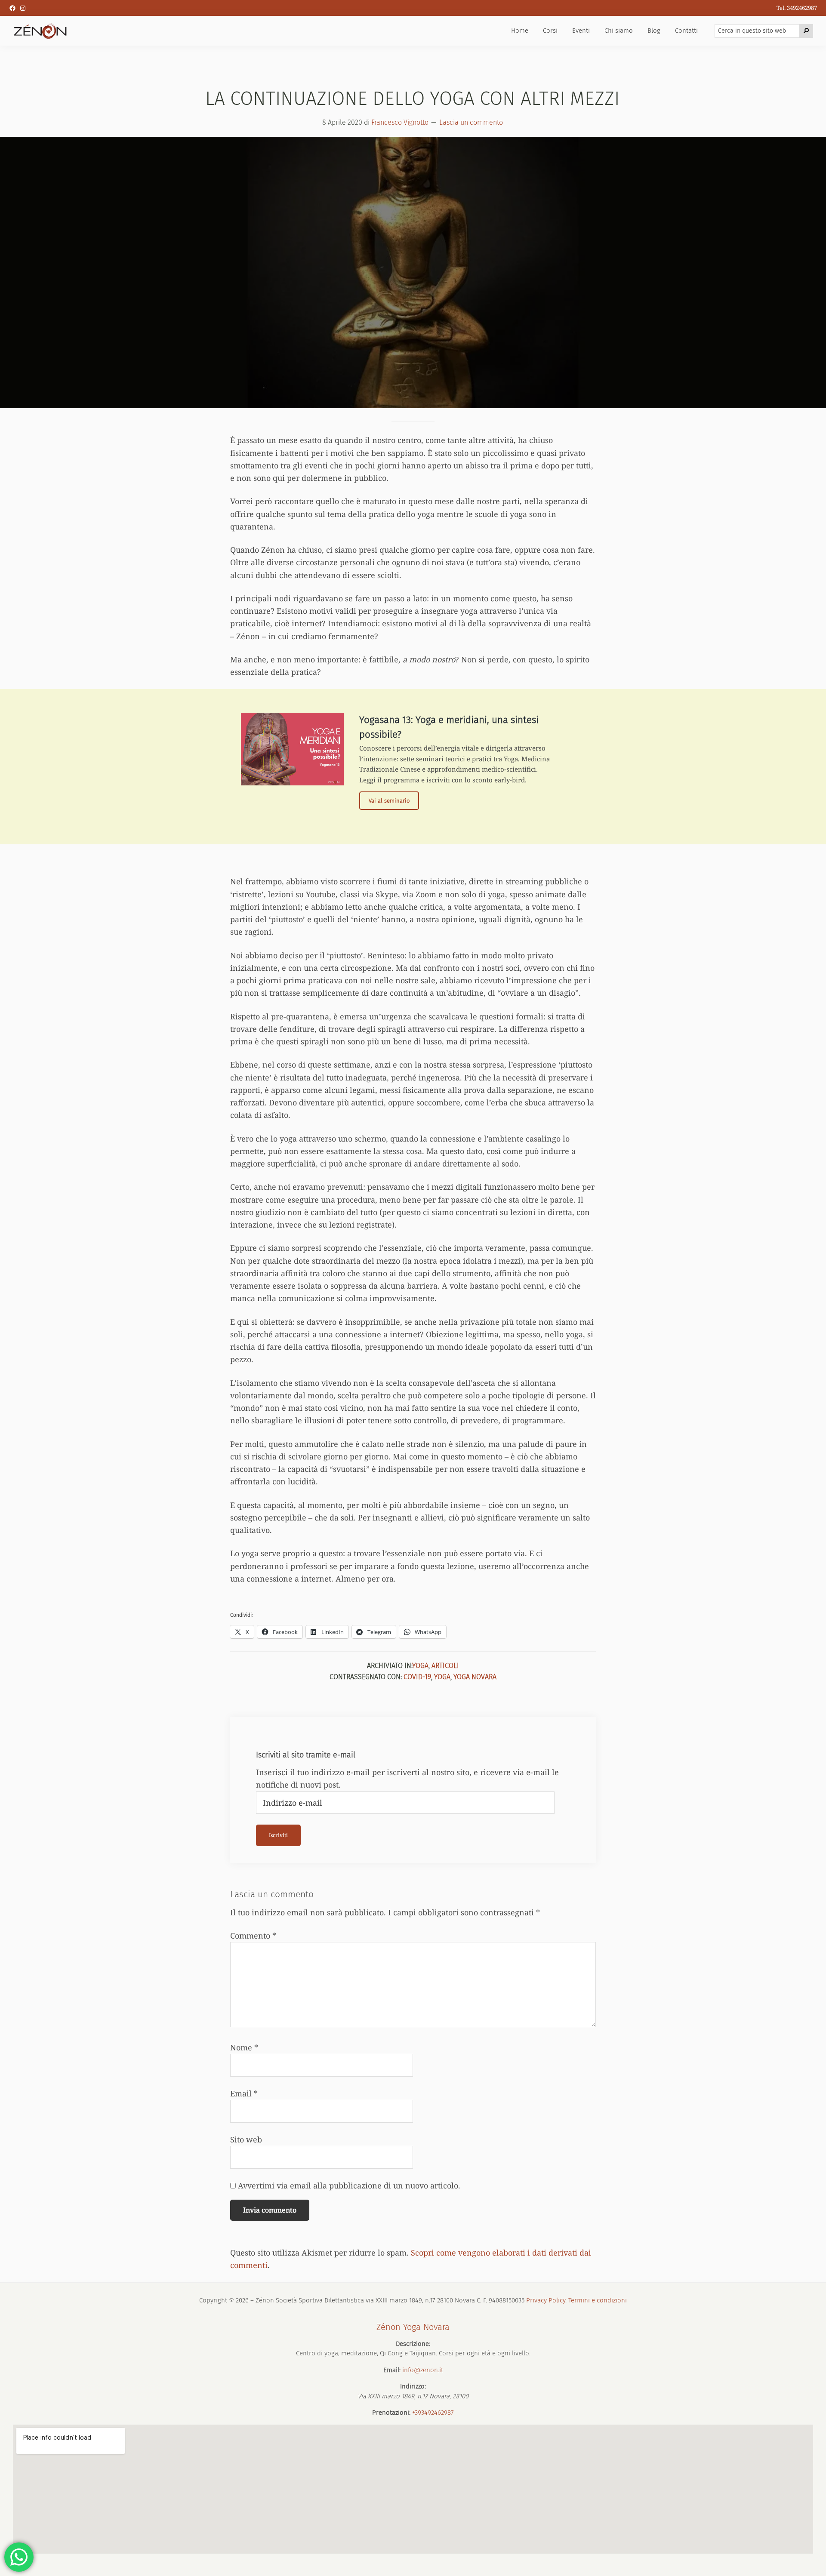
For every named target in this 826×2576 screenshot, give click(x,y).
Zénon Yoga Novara (413, 2327)
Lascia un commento (471, 122)
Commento (253, 1936)
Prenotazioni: (391, 2413)
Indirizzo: (413, 2386)
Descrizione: (413, 2344)
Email (244, 2093)
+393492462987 (433, 2413)
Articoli (445, 1666)
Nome (244, 2047)
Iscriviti (278, 1835)
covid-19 (417, 1677)
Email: (392, 2370)
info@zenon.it (423, 2370)
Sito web (246, 2139)
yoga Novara (475, 1677)
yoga (442, 1677)
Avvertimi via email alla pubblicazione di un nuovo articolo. (349, 2185)
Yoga (420, 1666)
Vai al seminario (394, 803)
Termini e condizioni (598, 2300)
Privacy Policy (546, 2300)
